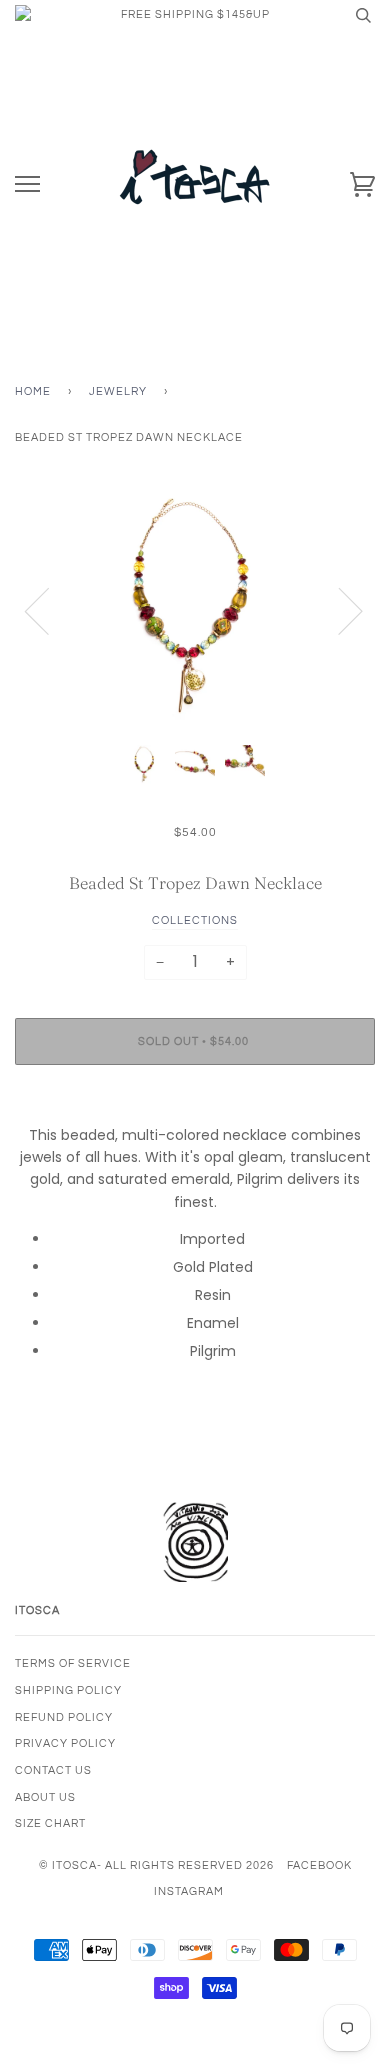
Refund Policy (64, 1717)
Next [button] (338, 610)
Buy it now (195, 1101)
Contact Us (53, 1770)
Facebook (319, 1865)
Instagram (189, 1891)
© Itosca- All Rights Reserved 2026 (156, 1865)
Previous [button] (49, 610)
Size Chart (50, 1823)
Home (33, 391)
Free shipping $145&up (195, 14)
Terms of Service (73, 1663)
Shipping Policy (68, 1690)
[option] (195, 610)
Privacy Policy (65, 1743)
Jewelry (118, 391)
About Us (45, 1797)
